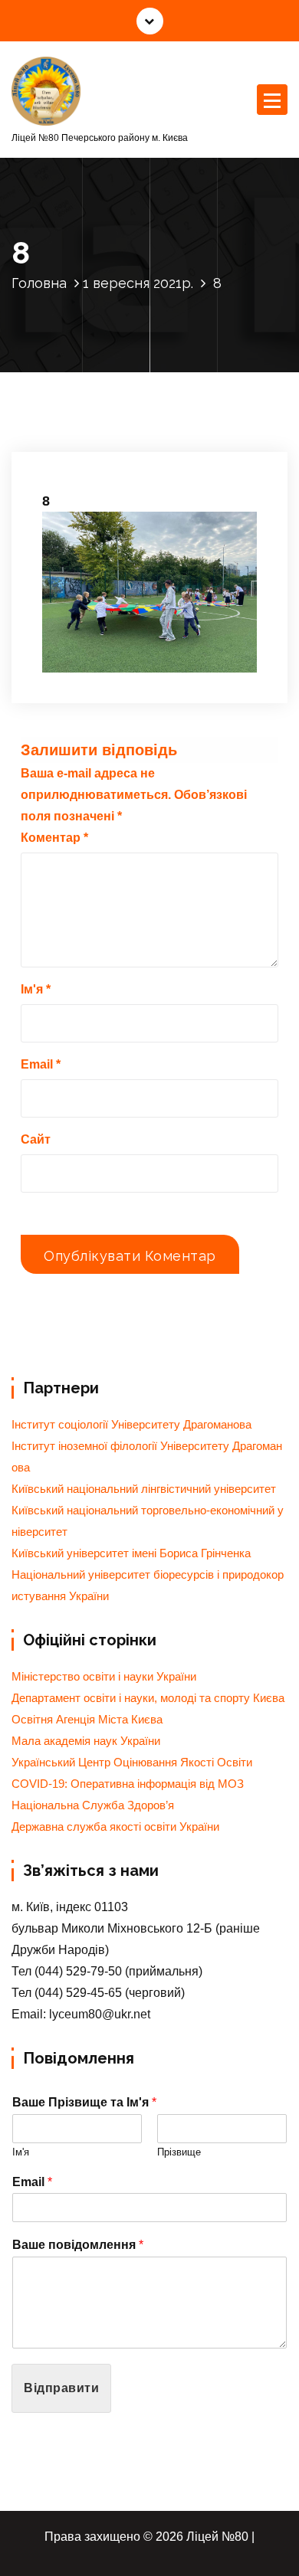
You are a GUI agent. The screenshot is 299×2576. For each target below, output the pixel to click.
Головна (39, 283)
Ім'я (36, 989)
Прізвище (179, 2152)
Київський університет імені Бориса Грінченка (131, 1553)
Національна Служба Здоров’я (93, 1805)
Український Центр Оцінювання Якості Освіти (132, 1763)
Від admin (180, 442)
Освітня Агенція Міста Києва (87, 1720)
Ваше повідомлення (78, 2245)
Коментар (54, 838)
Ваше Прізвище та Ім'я (84, 2102)
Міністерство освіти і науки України (104, 1677)
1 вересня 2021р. (138, 283)
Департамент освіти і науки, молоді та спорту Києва (148, 1698)
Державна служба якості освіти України (115, 1827)
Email (41, 1064)
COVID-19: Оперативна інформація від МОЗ (128, 1784)
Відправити (61, 2388)
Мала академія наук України (86, 1741)
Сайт (36, 1139)
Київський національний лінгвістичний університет (144, 1489)
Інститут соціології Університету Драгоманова (131, 1425)
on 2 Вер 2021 (94, 442)
